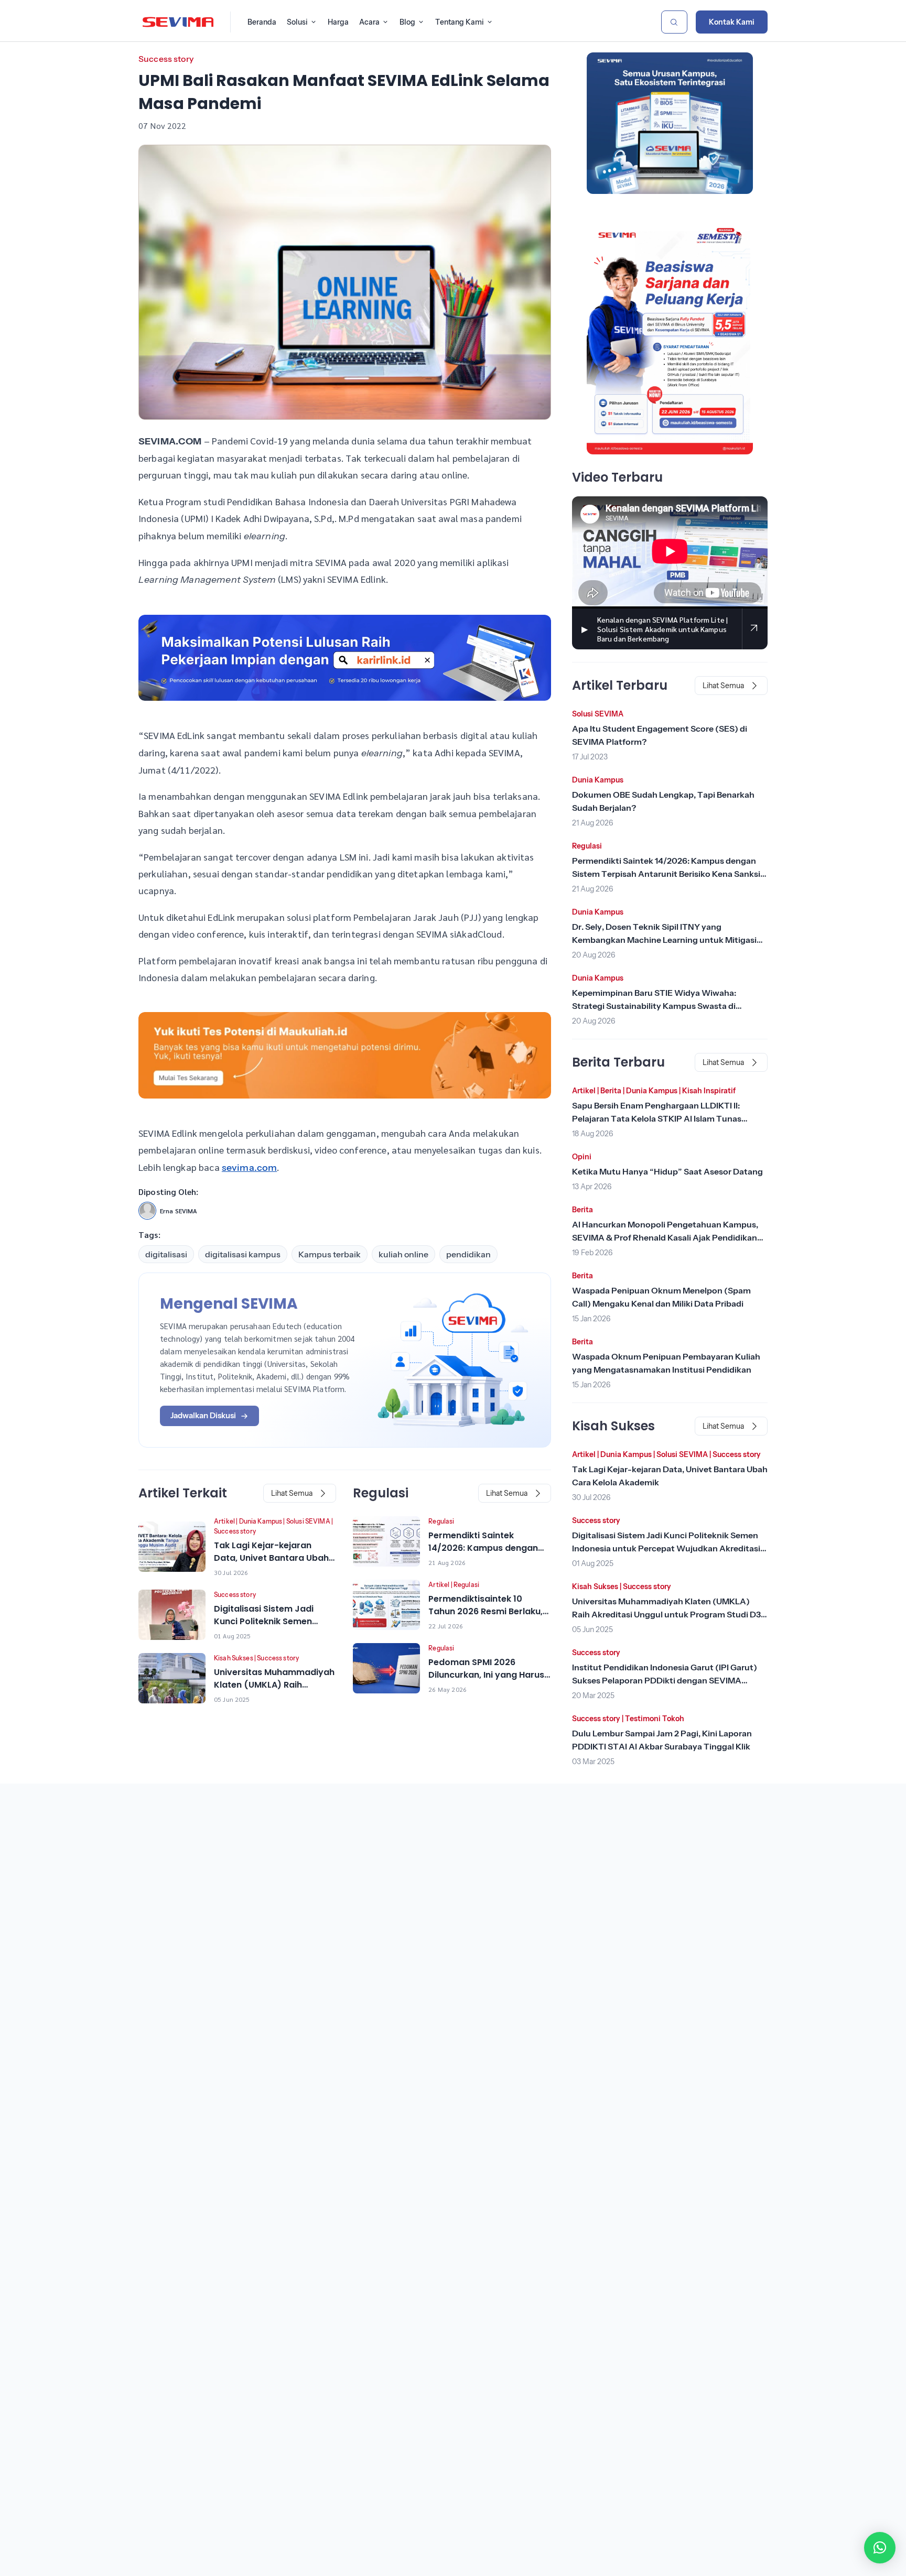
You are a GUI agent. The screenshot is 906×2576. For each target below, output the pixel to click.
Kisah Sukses (234, 1658)
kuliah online (403, 1254)
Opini (582, 1157)
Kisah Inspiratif (709, 1091)
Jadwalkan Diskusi (203, 1415)
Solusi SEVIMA (308, 1521)
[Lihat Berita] (172, 1547)
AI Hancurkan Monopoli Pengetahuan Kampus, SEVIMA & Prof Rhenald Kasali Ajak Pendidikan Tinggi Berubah (665, 1237)
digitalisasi (166, 1254)
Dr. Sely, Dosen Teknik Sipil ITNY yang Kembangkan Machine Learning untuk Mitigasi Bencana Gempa (664, 940)
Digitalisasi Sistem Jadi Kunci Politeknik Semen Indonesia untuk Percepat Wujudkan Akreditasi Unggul (666, 1548)
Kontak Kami (732, 22)
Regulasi (441, 1521)
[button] (880, 2548)
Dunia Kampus (261, 1521)
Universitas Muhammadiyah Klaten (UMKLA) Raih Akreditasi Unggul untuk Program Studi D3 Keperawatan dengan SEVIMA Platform (666, 1614)
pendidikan (468, 1254)
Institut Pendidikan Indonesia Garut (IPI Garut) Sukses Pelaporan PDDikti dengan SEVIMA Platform (665, 1680)
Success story (166, 59)
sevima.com (250, 1168)
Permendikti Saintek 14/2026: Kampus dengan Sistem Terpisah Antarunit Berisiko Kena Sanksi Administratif (666, 874)
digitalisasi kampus (243, 1254)
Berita (611, 1091)
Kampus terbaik (330, 1254)
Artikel (224, 1521)
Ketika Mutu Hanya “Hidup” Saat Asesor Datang (667, 1171)
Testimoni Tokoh (655, 1719)
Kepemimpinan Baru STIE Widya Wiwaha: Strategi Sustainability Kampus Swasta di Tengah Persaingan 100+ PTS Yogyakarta (655, 1006)
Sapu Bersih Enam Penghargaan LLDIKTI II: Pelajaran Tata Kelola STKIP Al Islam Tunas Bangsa (657, 1118)
